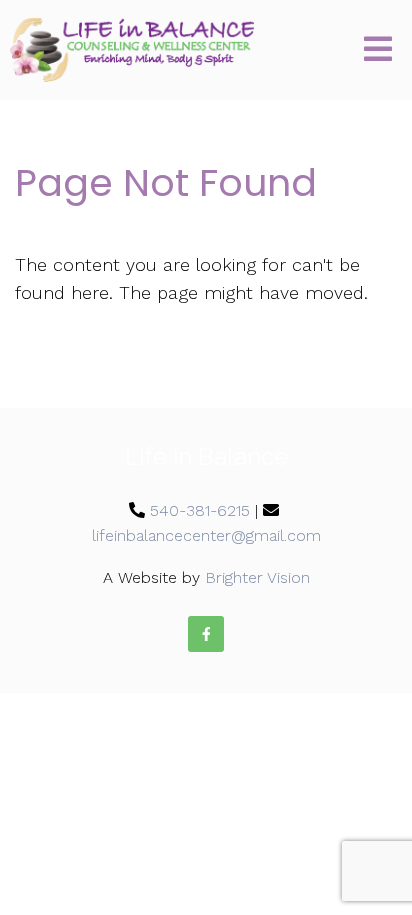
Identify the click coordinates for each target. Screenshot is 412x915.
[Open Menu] (378, 50)
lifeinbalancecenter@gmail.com (206, 535)
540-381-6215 (200, 510)
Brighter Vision (257, 577)
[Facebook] (206, 634)
